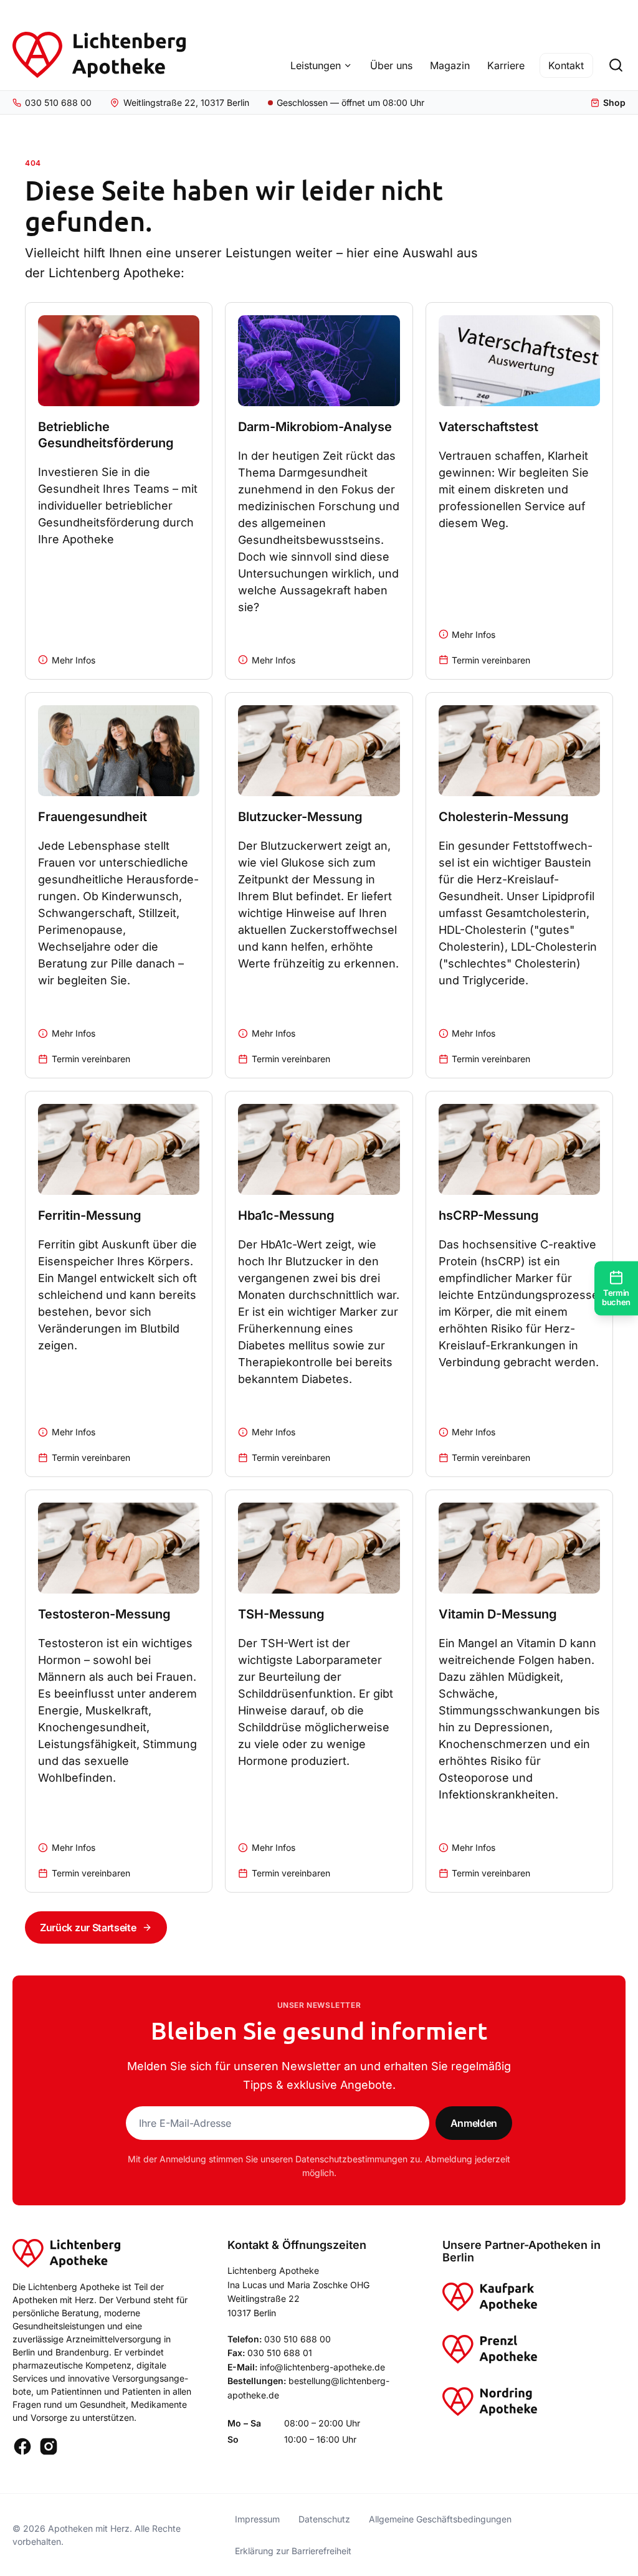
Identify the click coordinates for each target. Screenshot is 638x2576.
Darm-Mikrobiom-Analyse (315, 427)
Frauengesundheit (93, 817)
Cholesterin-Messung (504, 817)
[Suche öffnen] (616, 65)
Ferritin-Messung (90, 1215)
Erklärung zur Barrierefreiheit (293, 2551)
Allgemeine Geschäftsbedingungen (440, 2519)
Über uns (391, 65)
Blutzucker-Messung (300, 817)
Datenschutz (324, 2519)
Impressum (257, 2519)
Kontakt (566, 65)
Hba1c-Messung (286, 1215)
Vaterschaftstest (488, 427)
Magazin (450, 65)
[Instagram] (49, 2446)
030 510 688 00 (298, 2339)
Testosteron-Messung (104, 1614)
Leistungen (316, 65)
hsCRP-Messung (489, 1215)
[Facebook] (22, 2446)
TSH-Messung (281, 1614)
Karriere (506, 65)
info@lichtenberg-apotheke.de (322, 2367)
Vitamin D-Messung (498, 1614)
